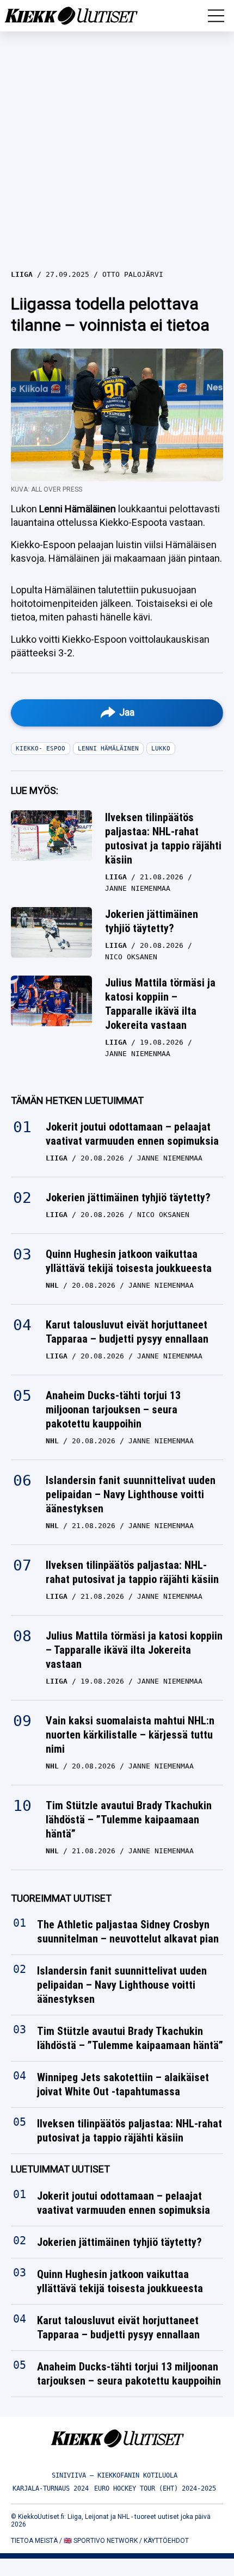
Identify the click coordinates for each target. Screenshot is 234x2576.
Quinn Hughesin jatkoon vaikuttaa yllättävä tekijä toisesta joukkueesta (129, 1261)
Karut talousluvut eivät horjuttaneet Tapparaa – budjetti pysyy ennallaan (127, 1332)
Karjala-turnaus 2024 (51, 2488)
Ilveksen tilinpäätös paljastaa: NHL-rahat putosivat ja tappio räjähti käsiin (163, 839)
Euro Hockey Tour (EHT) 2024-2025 (155, 2488)
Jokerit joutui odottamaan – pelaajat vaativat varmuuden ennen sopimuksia (132, 1134)
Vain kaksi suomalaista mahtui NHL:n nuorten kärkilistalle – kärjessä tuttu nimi (130, 1735)
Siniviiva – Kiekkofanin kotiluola (115, 2475)
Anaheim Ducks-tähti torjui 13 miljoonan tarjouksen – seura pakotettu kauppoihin (113, 1410)
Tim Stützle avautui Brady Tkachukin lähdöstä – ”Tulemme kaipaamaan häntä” (129, 1820)
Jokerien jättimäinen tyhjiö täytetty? (152, 921)
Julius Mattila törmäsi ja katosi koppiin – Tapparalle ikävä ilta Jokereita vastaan (160, 1004)
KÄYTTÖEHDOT (166, 2541)
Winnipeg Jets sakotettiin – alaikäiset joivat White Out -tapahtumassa (123, 2085)
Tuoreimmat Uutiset (61, 1898)
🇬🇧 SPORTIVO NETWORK (101, 2541)
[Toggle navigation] (216, 16)
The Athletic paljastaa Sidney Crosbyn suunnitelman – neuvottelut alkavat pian (128, 1932)
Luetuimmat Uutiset (60, 2170)
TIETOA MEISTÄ (34, 2541)
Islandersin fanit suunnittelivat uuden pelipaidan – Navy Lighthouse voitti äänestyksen (131, 1494)
